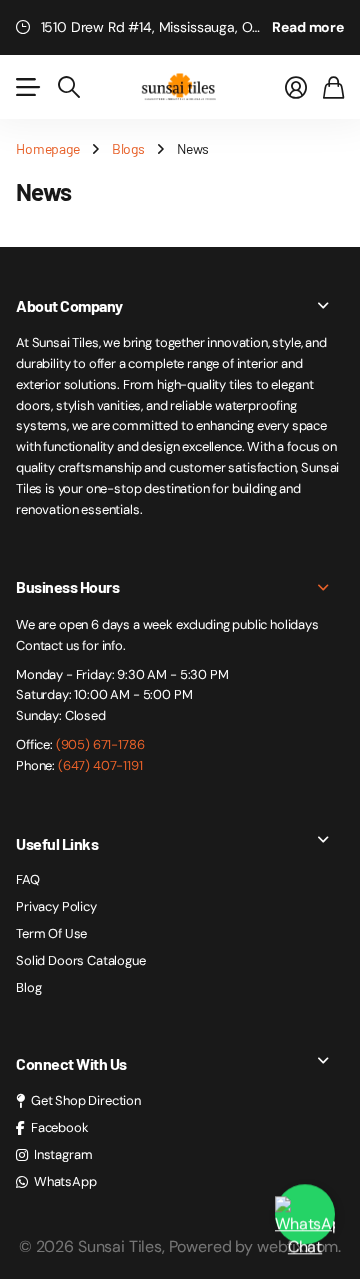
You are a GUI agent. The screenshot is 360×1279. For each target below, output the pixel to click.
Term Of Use (51, 933)
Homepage (48, 148)
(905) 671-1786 (100, 744)
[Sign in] (296, 87)
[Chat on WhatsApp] (305, 1214)
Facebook (60, 1127)
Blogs (128, 148)
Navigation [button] (27, 87)
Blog (28, 987)
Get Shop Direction (86, 1100)
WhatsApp (65, 1181)
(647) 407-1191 (100, 765)
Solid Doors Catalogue (81, 960)
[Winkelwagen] (333, 87)
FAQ (28, 879)
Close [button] (180, 306)
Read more (308, 27)
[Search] (69, 87)
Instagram (63, 1154)
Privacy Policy (56, 906)
